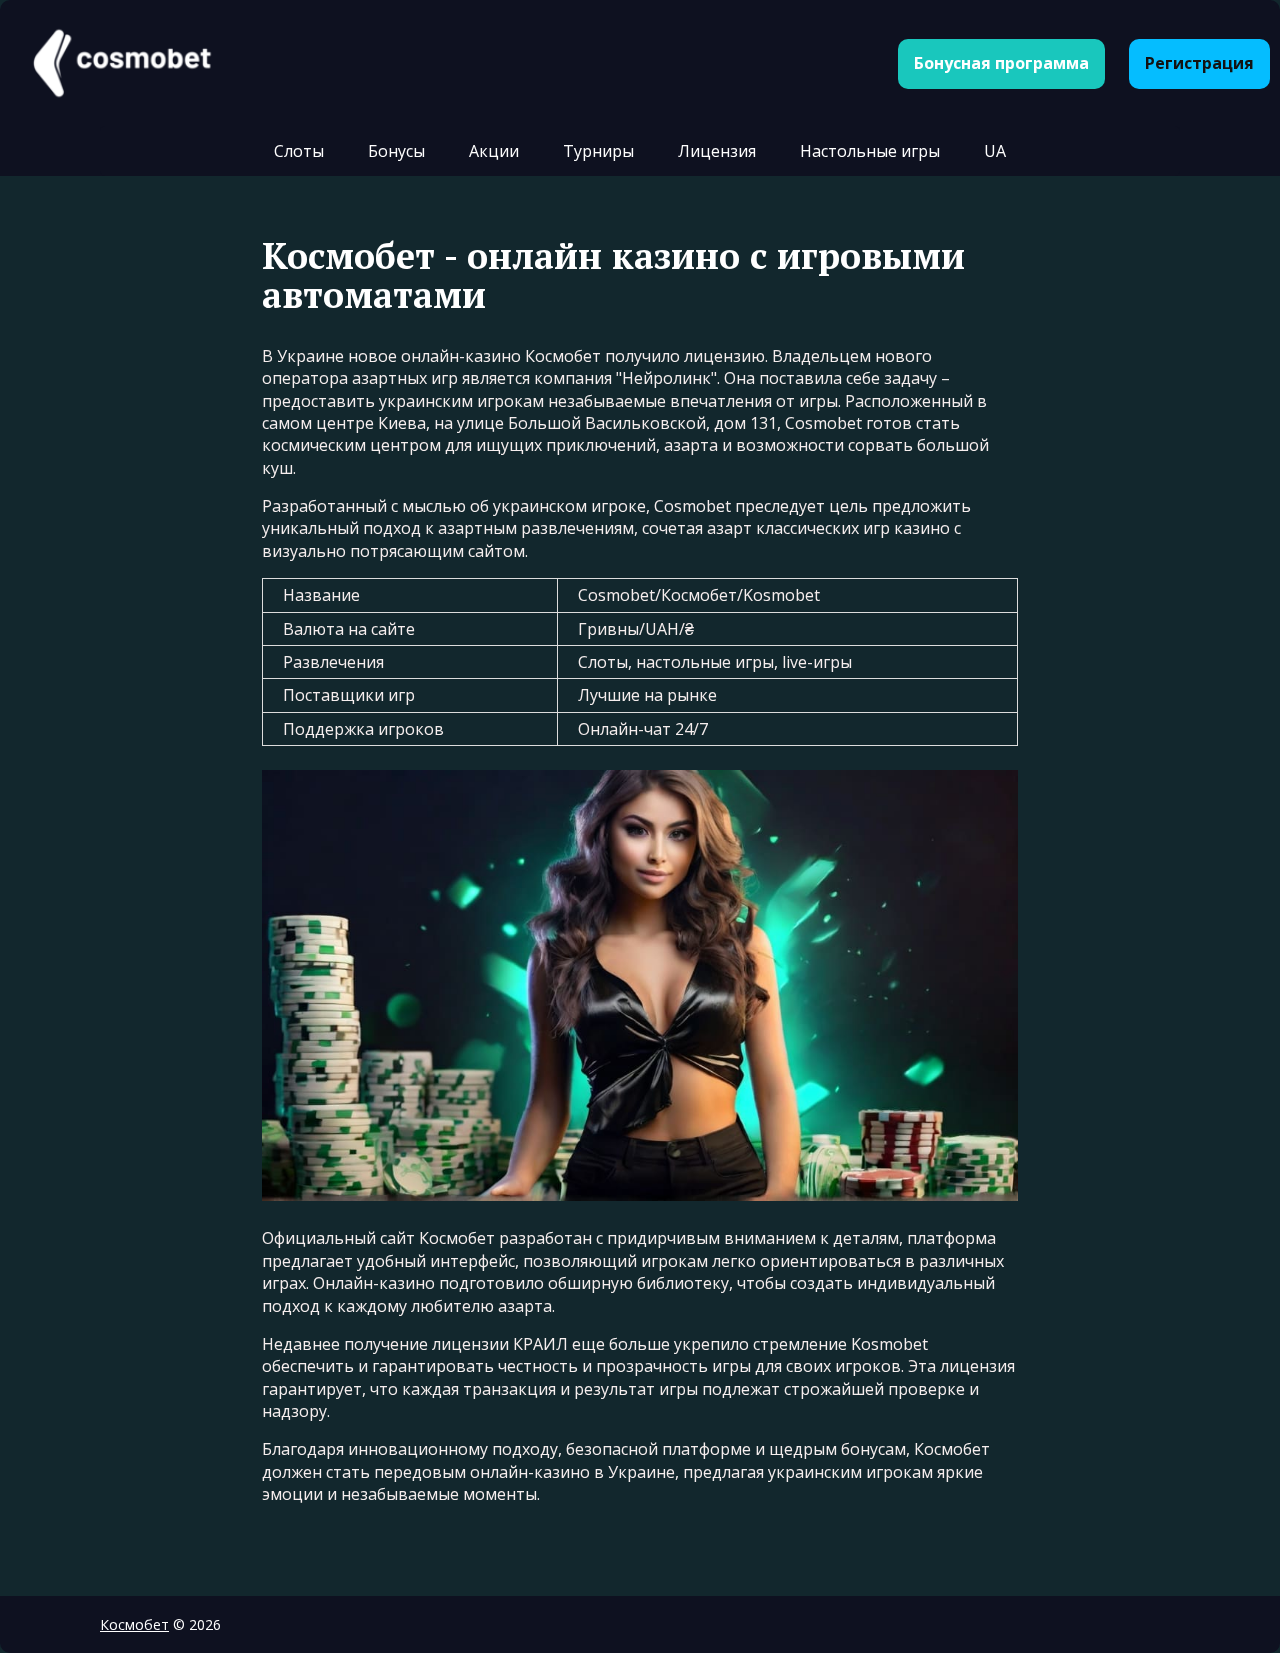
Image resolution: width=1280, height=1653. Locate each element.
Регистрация (1199, 63)
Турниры (598, 151)
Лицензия (717, 151)
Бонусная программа (1001, 63)
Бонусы (396, 151)
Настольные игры (870, 151)
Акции (494, 151)
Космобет (134, 1624)
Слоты (299, 151)
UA (995, 151)
